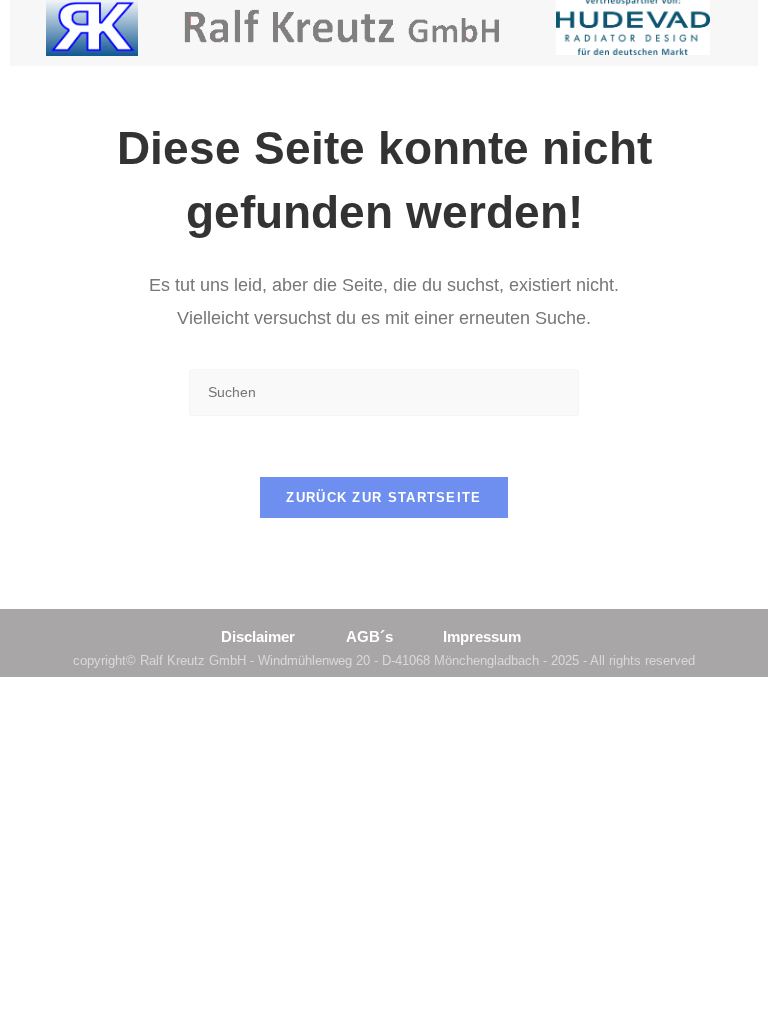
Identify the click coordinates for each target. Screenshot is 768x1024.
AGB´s (369, 636)
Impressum (482, 636)
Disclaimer (258, 636)
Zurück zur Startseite (383, 497)
